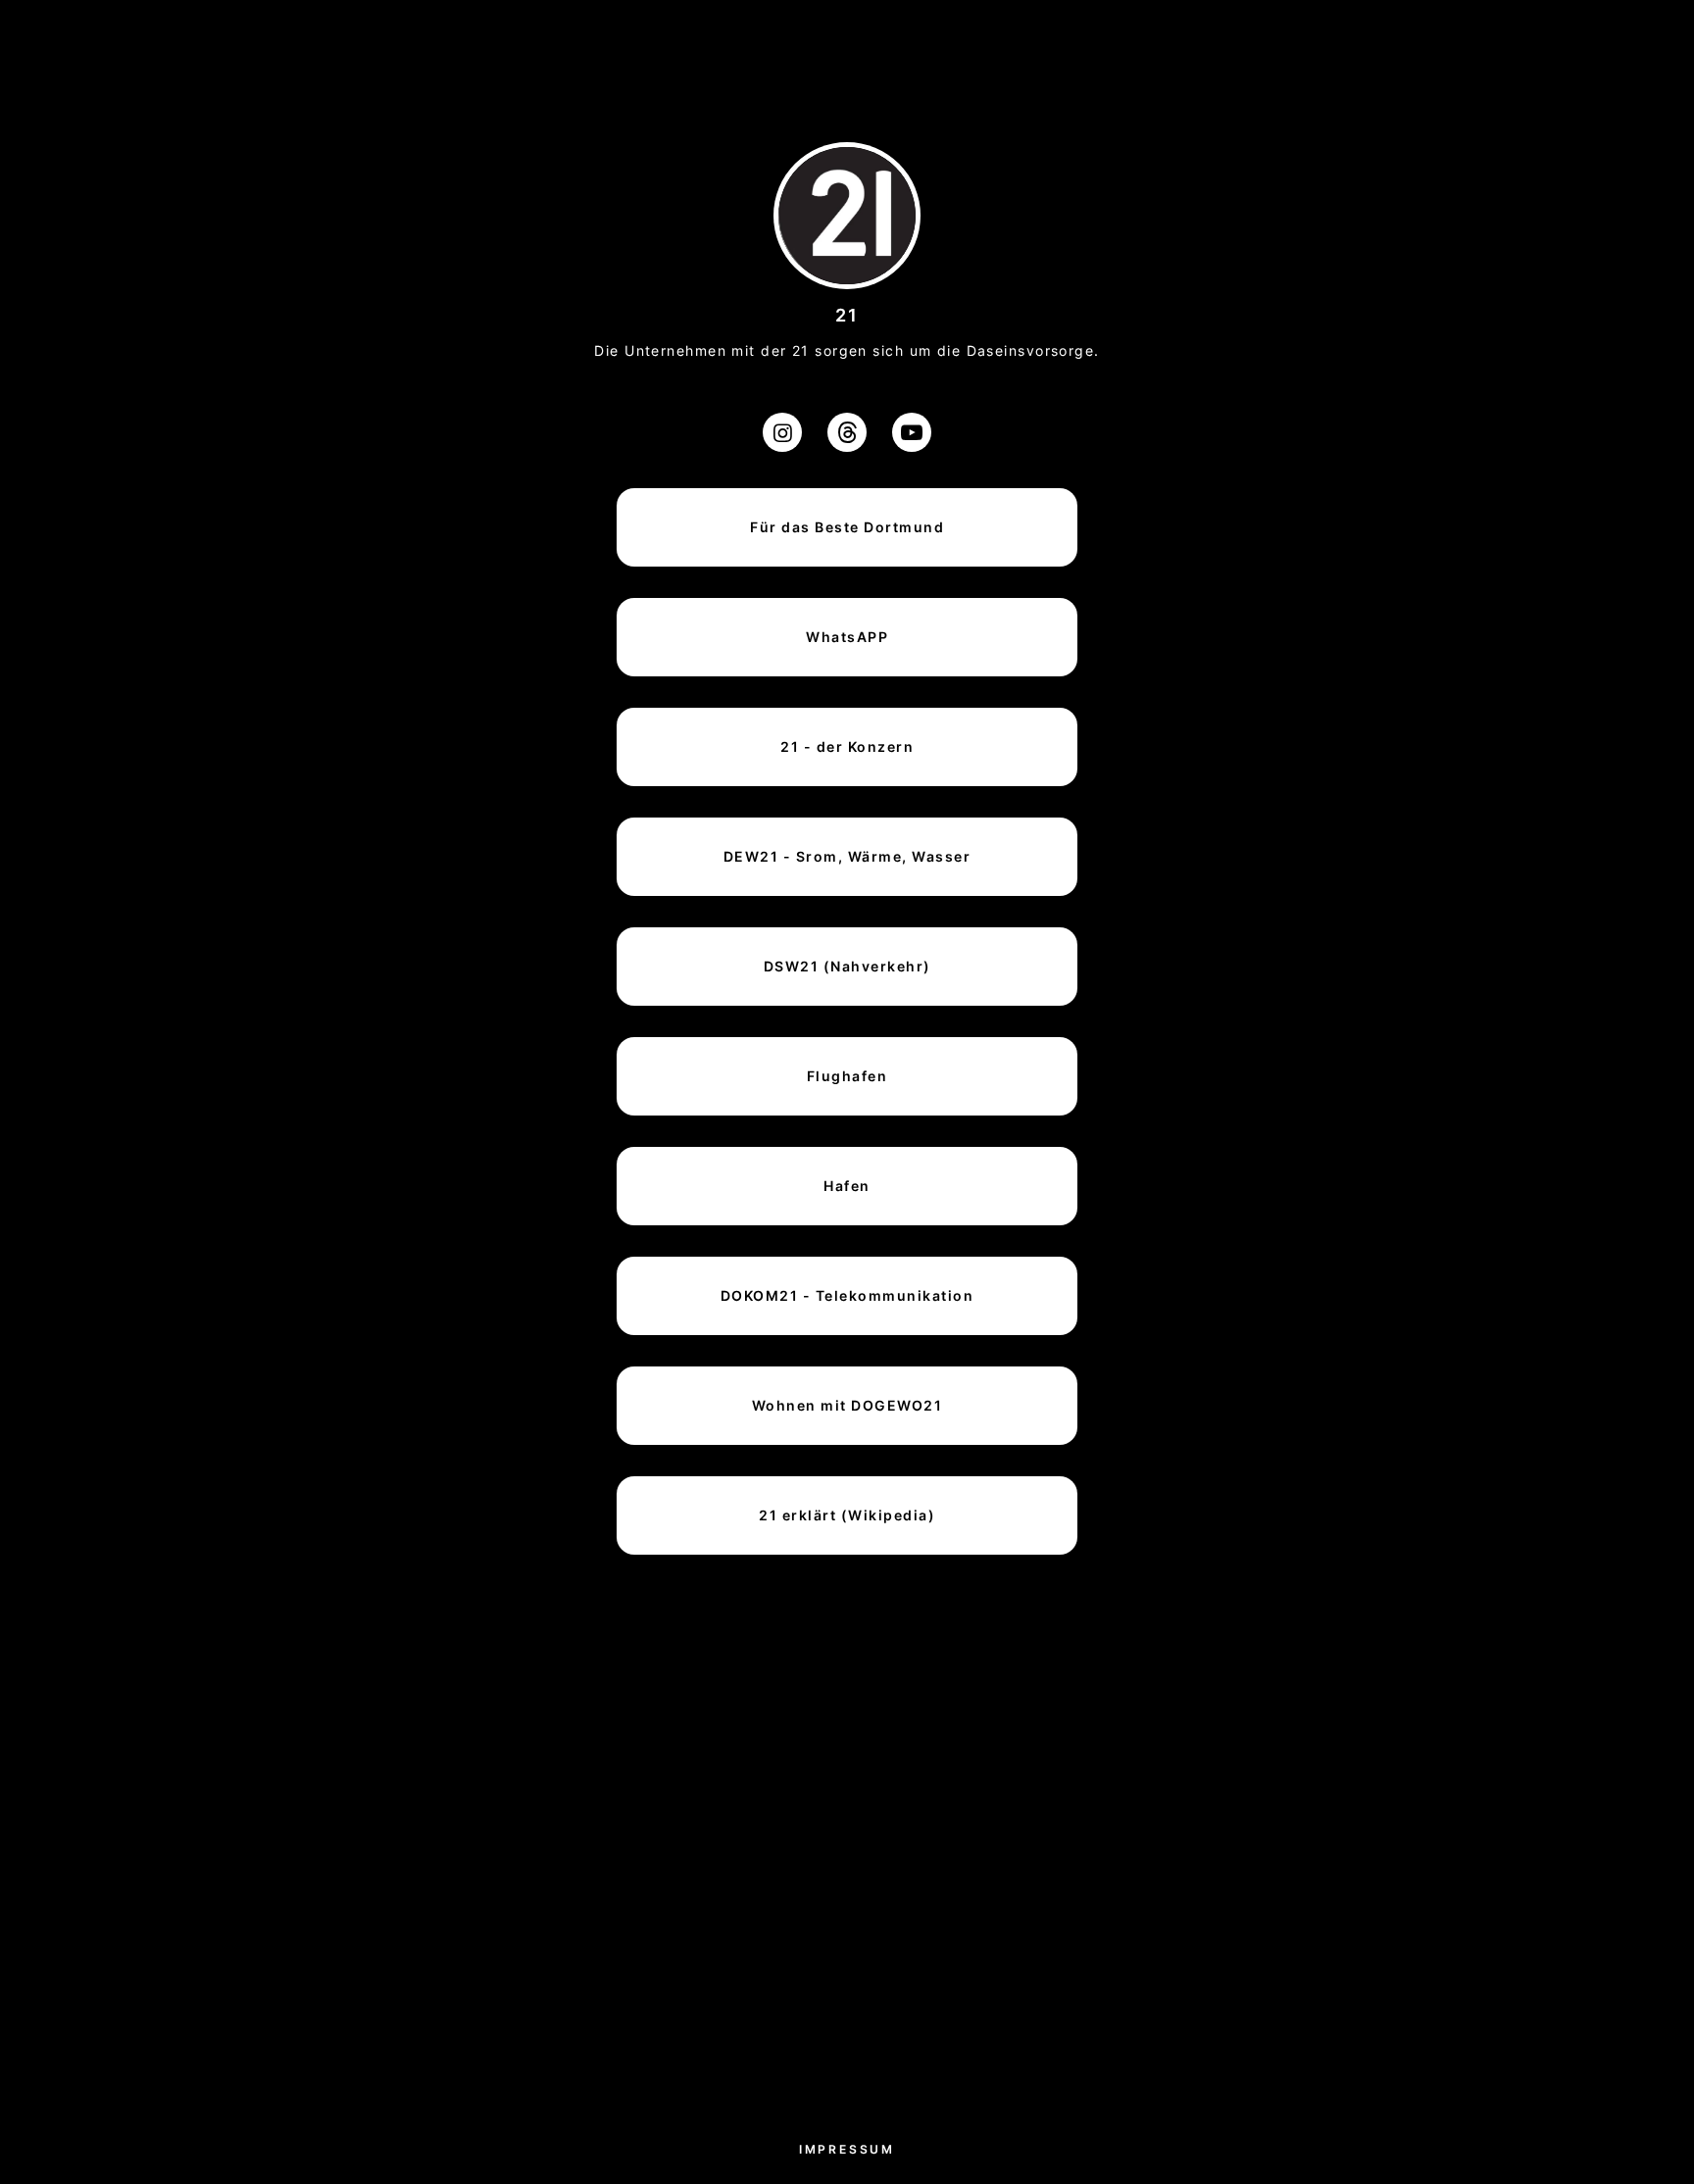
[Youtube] (912, 432)
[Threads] (847, 432)
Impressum (847, 2149)
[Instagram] (782, 432)
